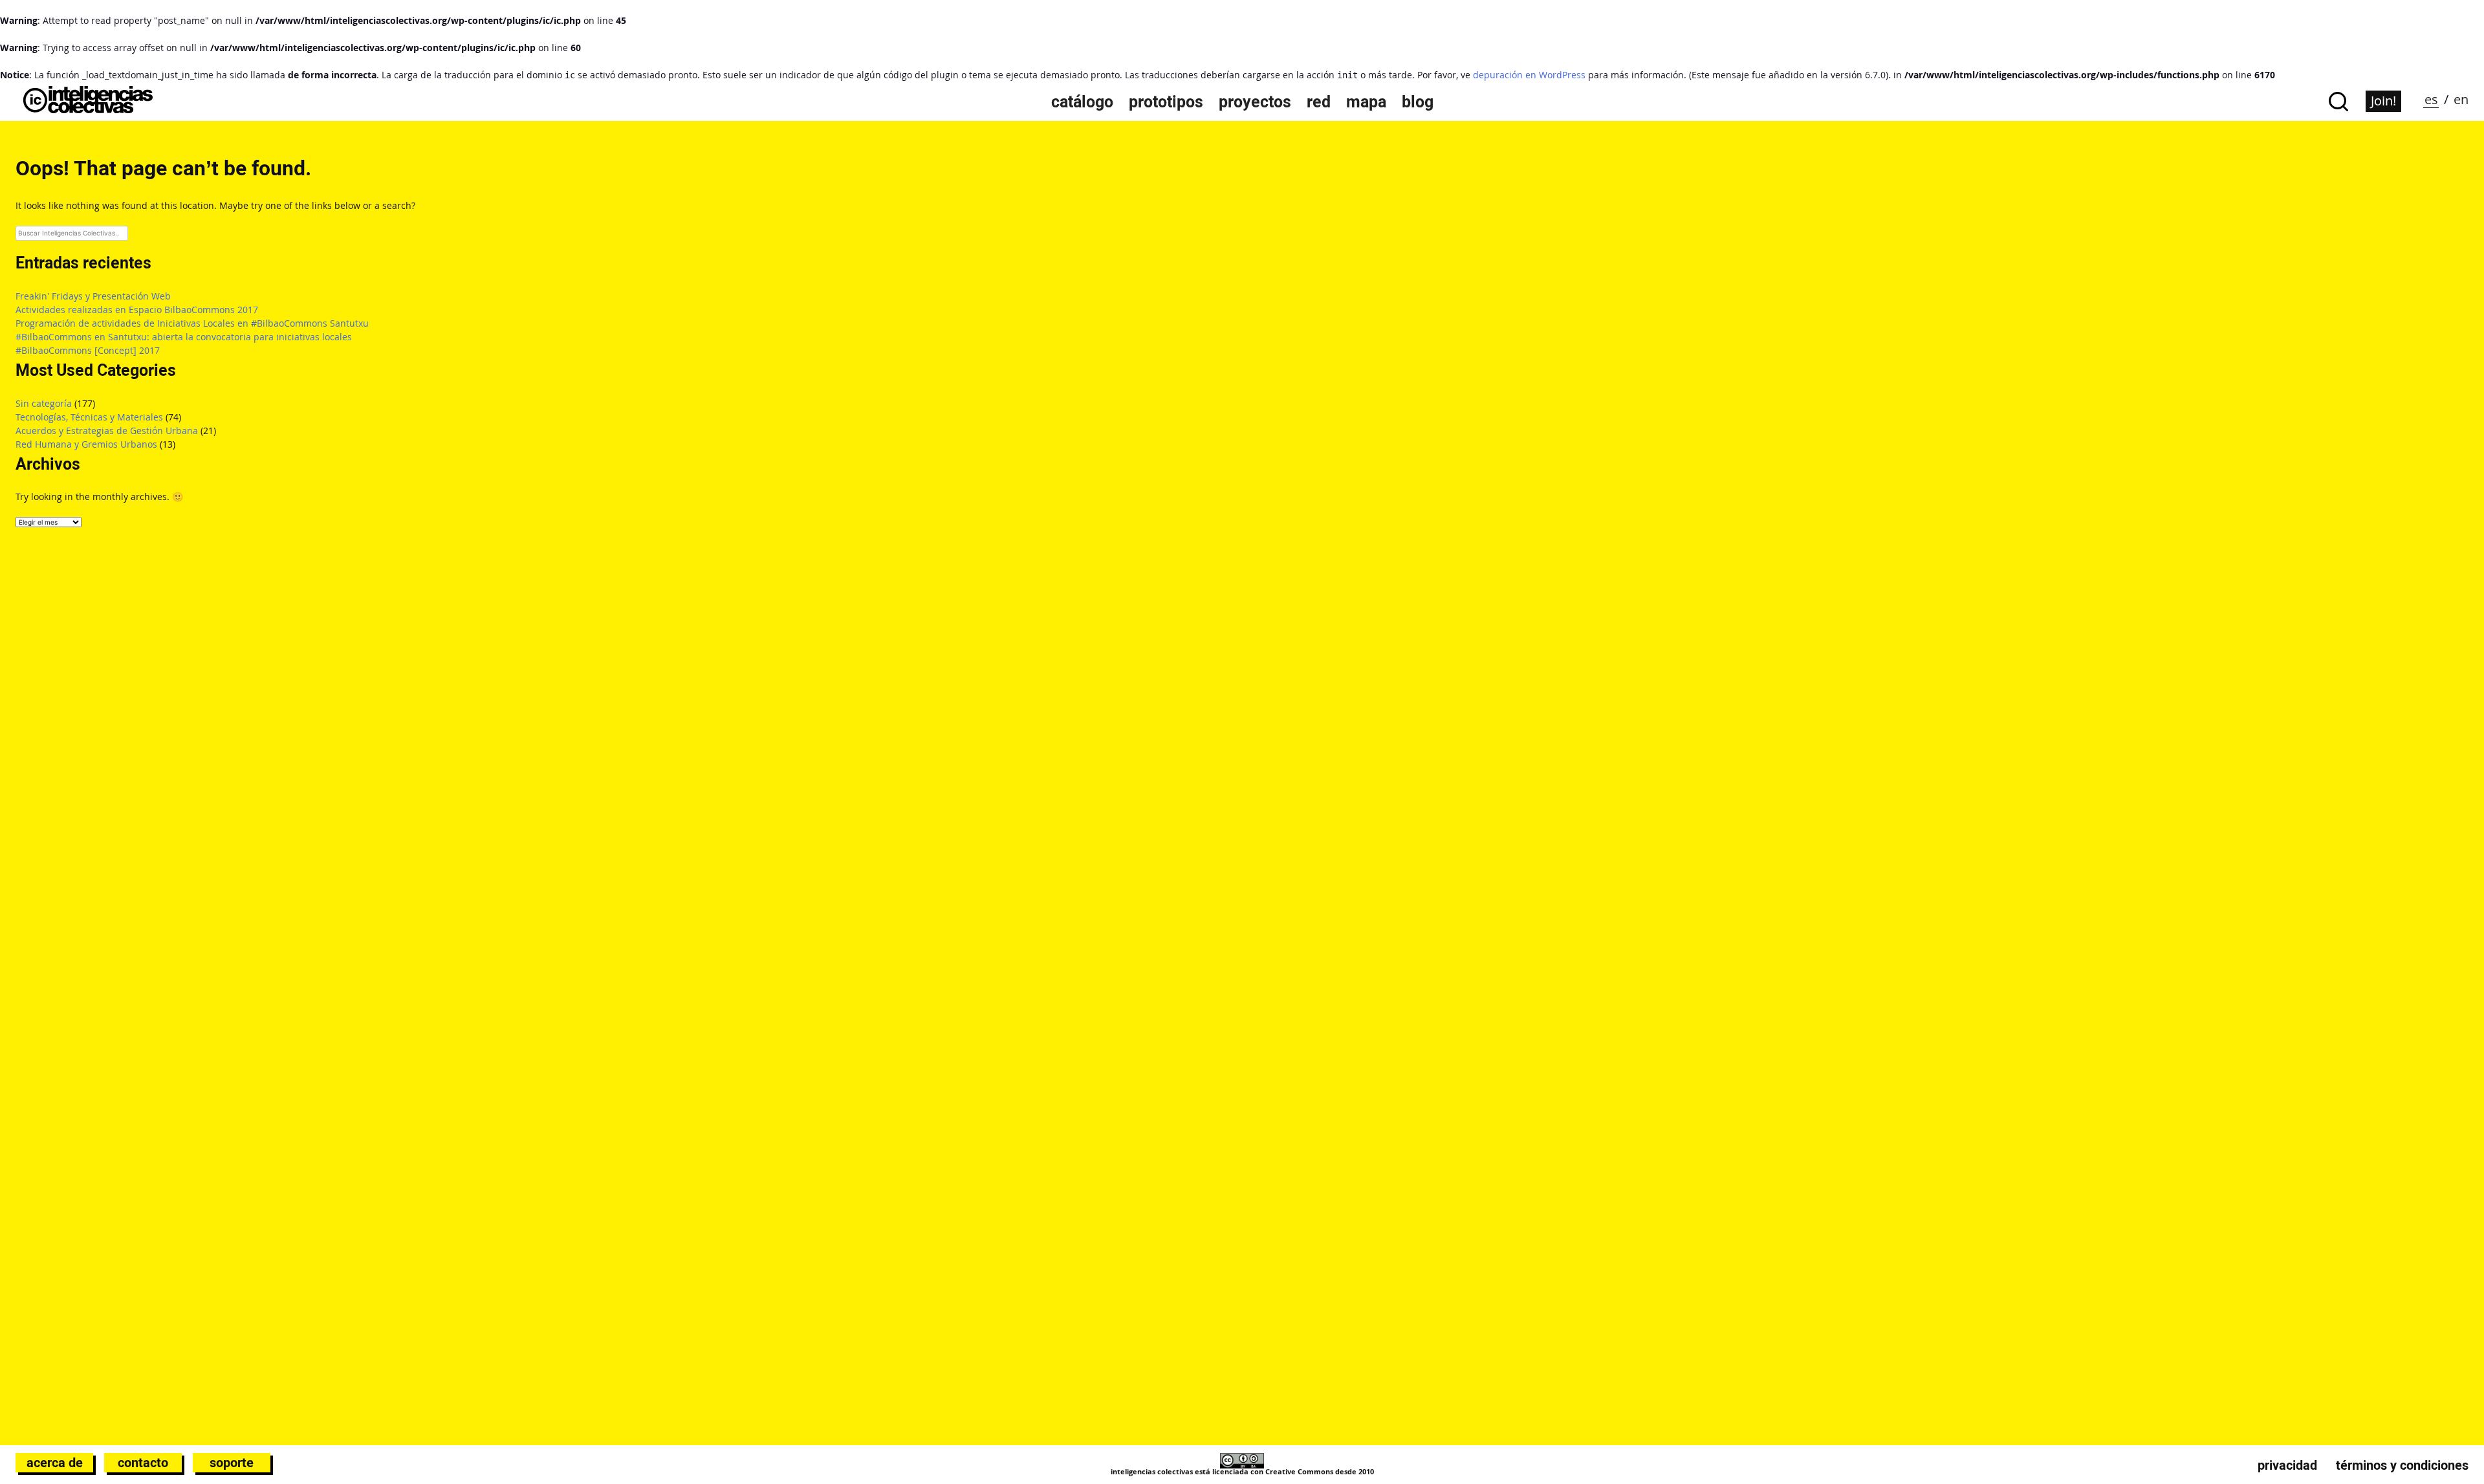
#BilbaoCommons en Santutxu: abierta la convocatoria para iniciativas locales (184, 337)
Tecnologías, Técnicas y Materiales (89, 417)
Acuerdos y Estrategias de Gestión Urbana (107, 431)
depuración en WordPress (1529, 75)
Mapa (1366, 102)
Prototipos (1166, 102)
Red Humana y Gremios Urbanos (86, 444)
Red (1319, 102)
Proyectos (1255, 102)
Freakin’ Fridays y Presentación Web (93, 296)
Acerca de (55, 1463)
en (2461, 99)
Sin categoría (44, 403)
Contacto (143, 1463)
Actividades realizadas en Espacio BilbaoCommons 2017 (137, 310)
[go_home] (88, 110)
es (2431, 99)
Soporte (232, 1463)
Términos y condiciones (2402, 1465)
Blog (1418, 102)
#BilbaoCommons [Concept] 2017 (88, 350)
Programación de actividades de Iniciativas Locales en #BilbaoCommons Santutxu (192, 323)
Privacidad (2287, 1465)
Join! (2383, 101)
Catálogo (1082, 102)
